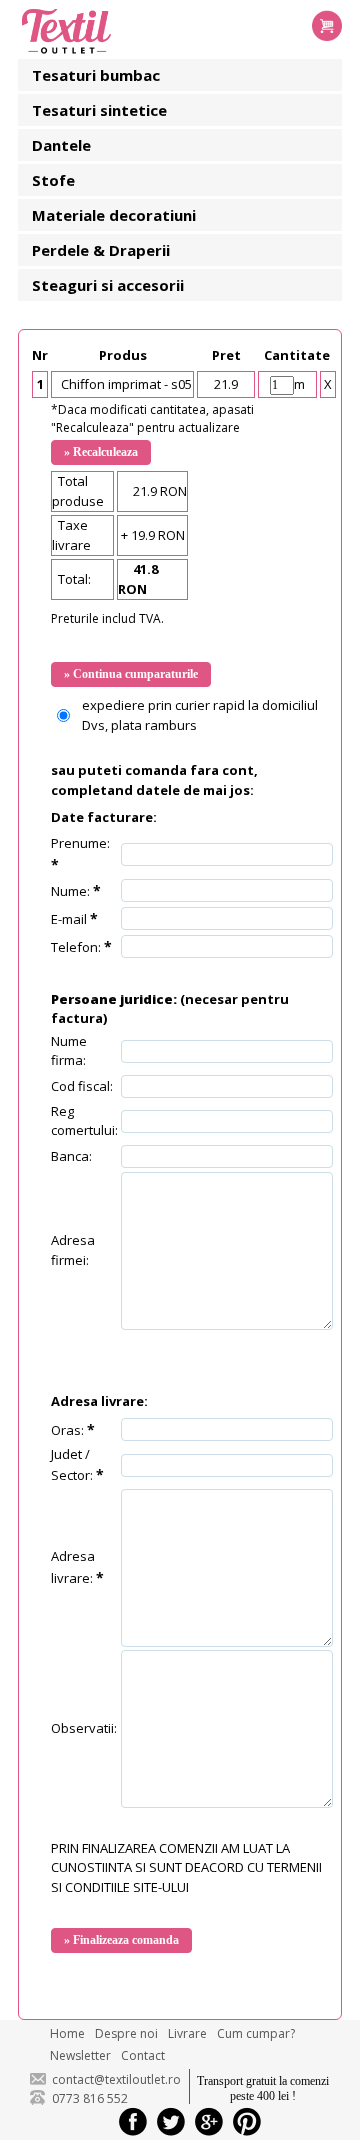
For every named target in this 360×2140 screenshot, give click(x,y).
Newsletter (80, 2055)
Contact (143, 2055)
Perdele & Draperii (101, 250)
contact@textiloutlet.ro (116, 2079)
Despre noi (126, 2033)
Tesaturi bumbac (96, 75)
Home (67, 2033)
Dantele (61, 145)
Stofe (53, 180)
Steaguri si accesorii (108, 285)
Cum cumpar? (256, 2033)
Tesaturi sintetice (99, 110)
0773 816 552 (90, 2098)
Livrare (187, 2033)
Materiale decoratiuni (114, 215)
